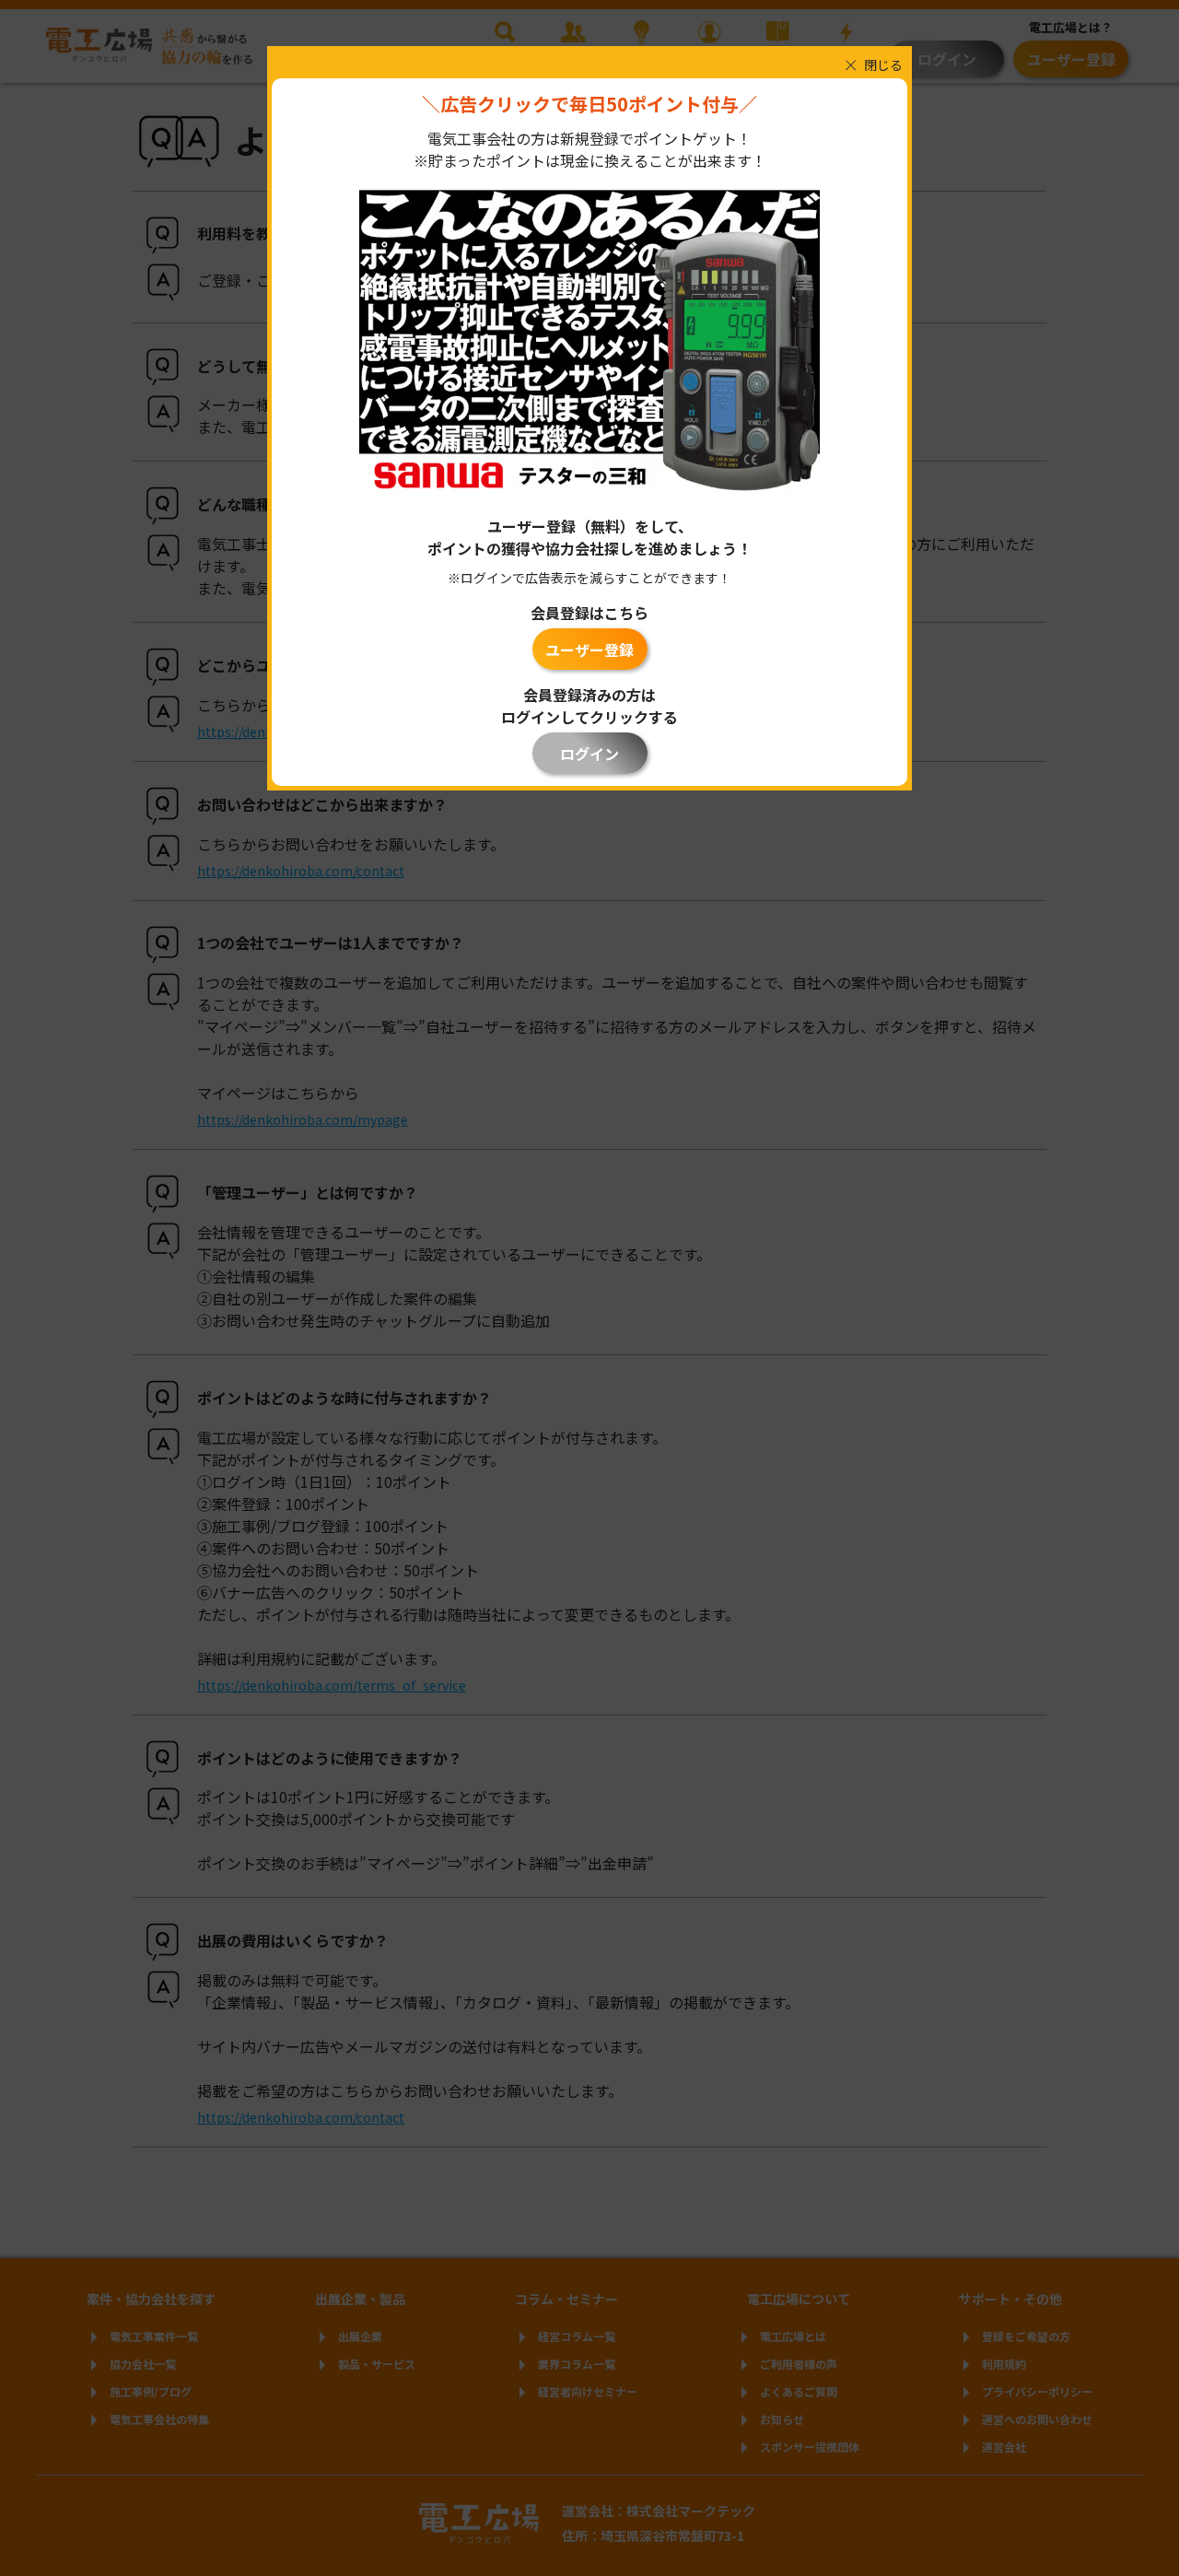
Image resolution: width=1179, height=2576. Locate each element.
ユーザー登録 (589, 650)
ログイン (589, 754)
